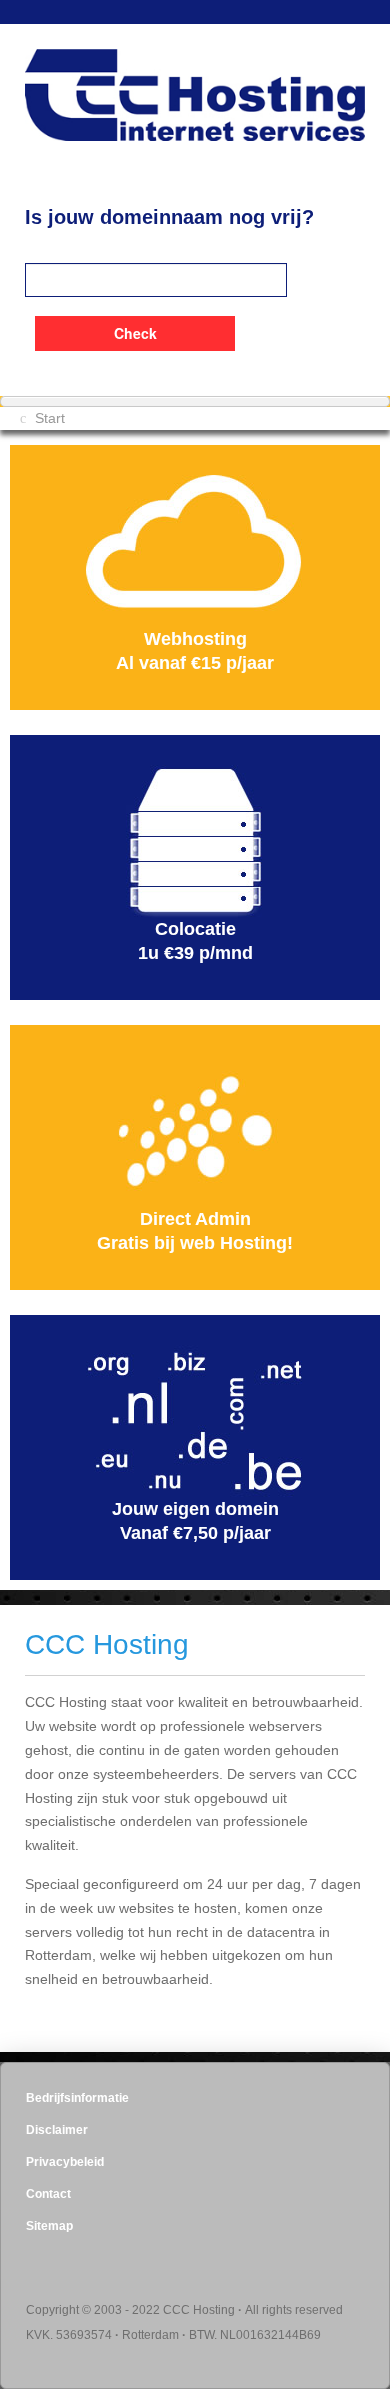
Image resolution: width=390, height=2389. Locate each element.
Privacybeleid (65, 2162)
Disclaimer (57, 2130)
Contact (48, 2194)
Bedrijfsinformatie (77, 2098)
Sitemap (49, 2226)
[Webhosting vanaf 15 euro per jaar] (195, 551)
